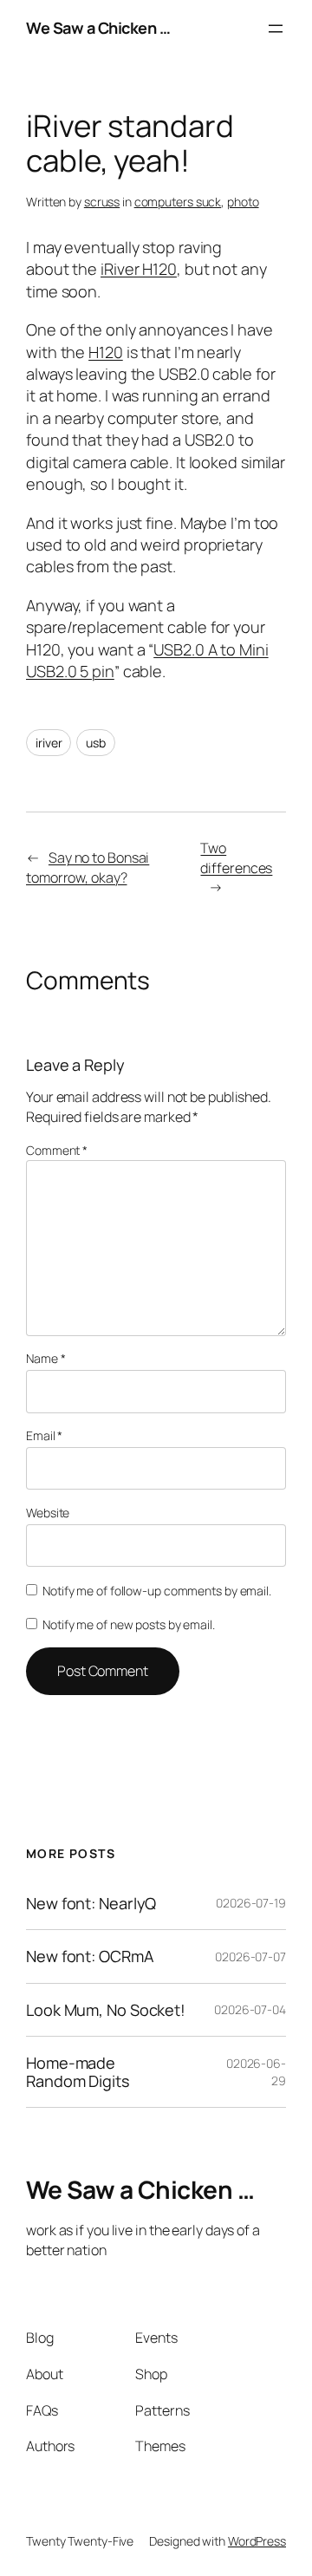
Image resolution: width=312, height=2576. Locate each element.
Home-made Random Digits (78, 2072)
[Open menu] (276, 29)
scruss (102, 202)
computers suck (178, 202)
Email (44, 1435)
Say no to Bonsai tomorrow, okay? (88, 867)
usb (96, 743)
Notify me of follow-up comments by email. (157, 1591)
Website (48, 1513)
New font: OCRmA (90, 1956)
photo (243, 202)
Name (45, 1358)
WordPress (257, 2541)
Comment (57, 1150)
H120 (106, 352)
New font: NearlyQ (91, 1903)
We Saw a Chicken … (98, 28)
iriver (49, 743)
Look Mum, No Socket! (106, 2010)
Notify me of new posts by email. (129, 1624)
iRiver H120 (139, 269)
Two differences (236, 858)
